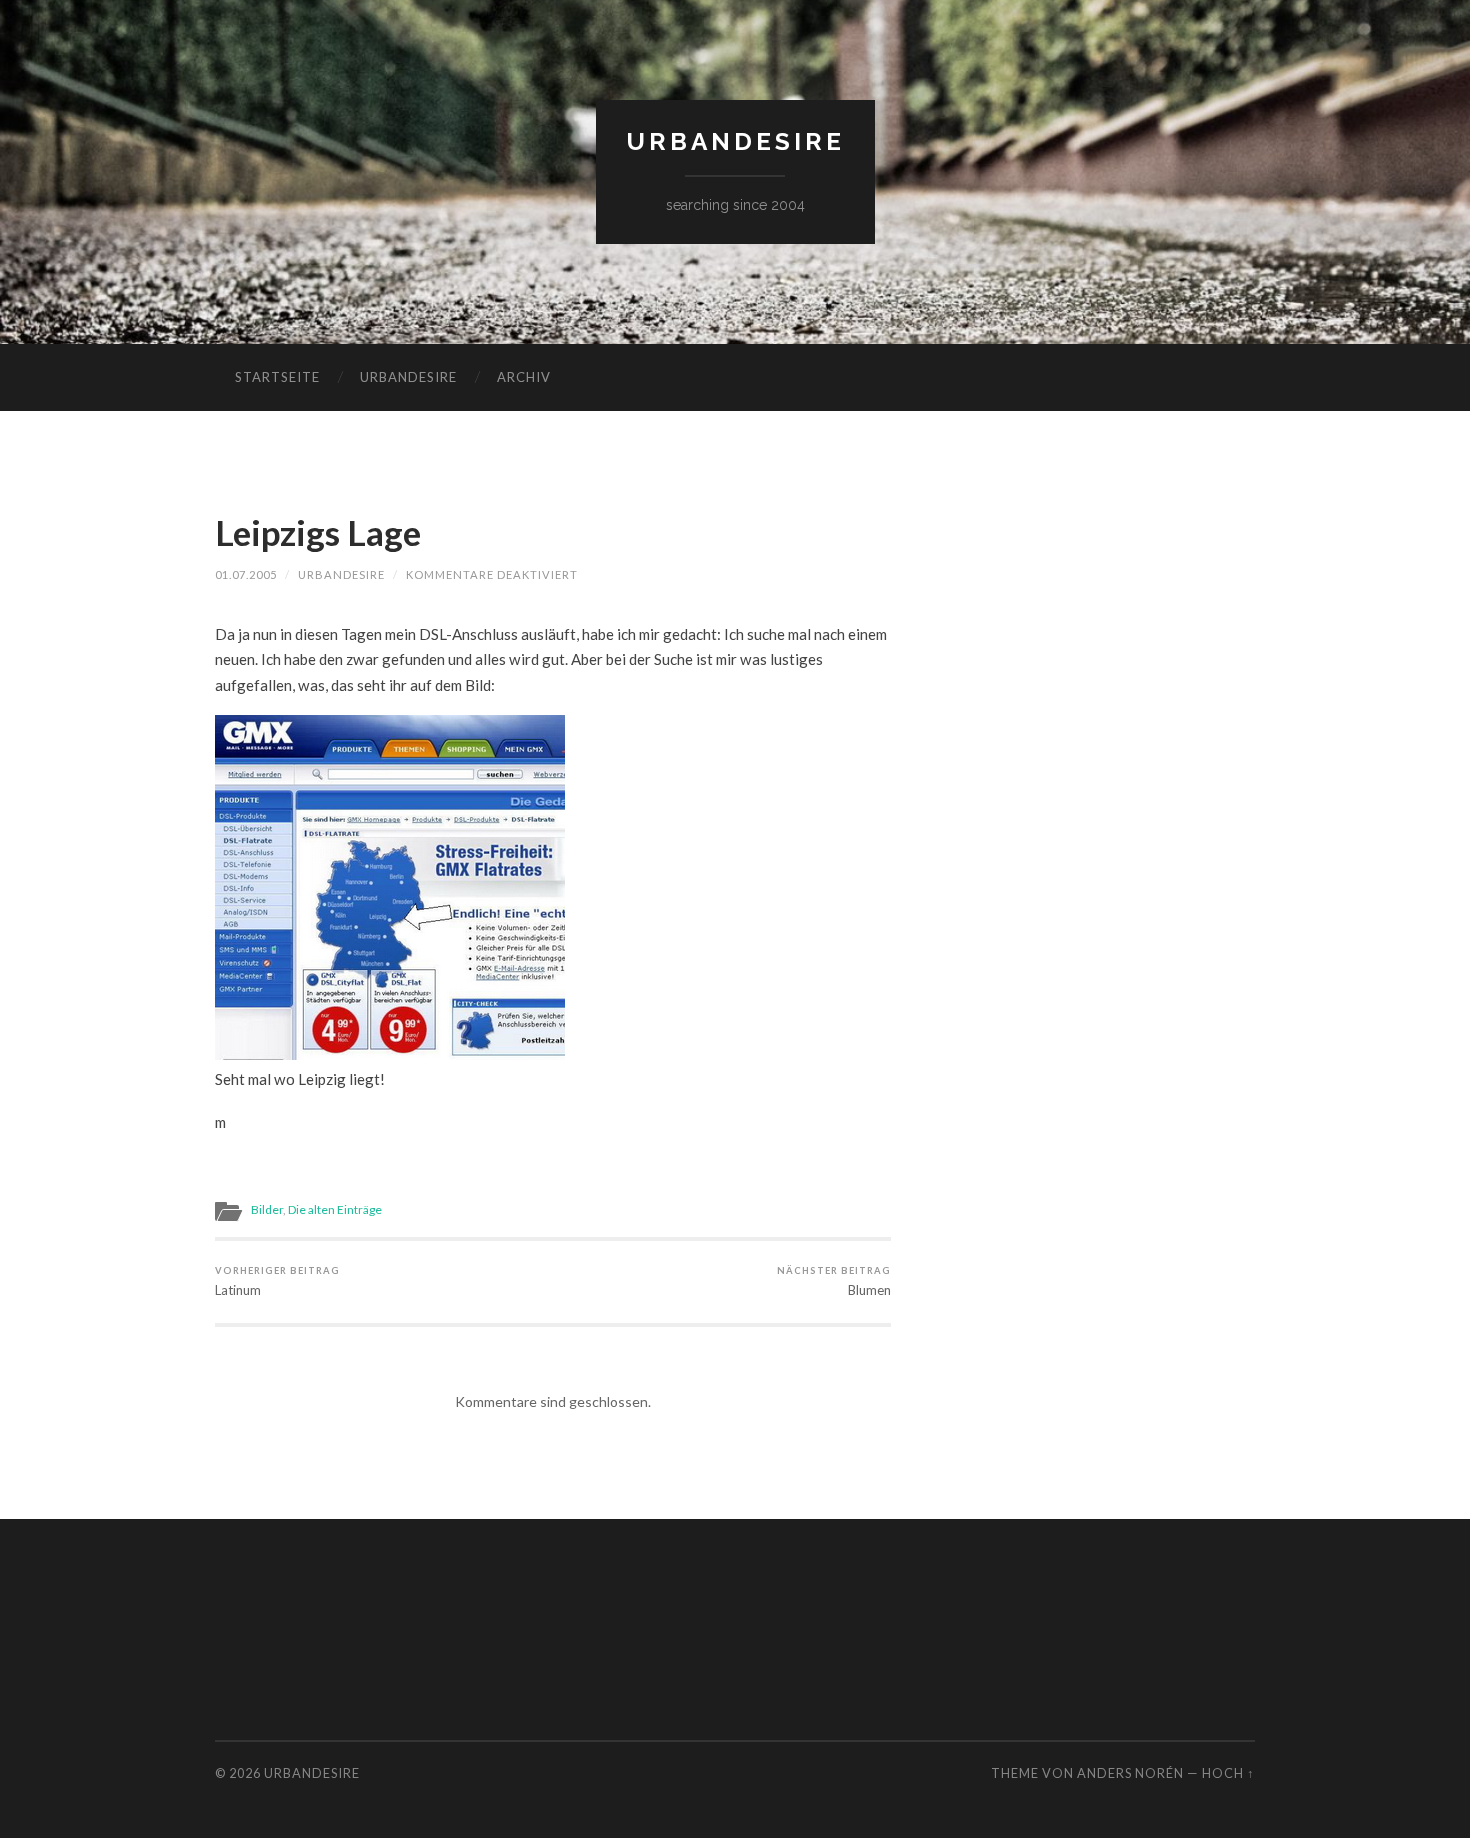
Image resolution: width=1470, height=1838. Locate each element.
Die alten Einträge (335, 1209)
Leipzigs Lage (318, 532)
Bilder (267, 1209)
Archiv (524, 377)
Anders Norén (1130, 1773)
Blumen (834, 1281)
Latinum (277, 1281)
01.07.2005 (246, 574)
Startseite (277, 377)
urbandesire (735, 141)
